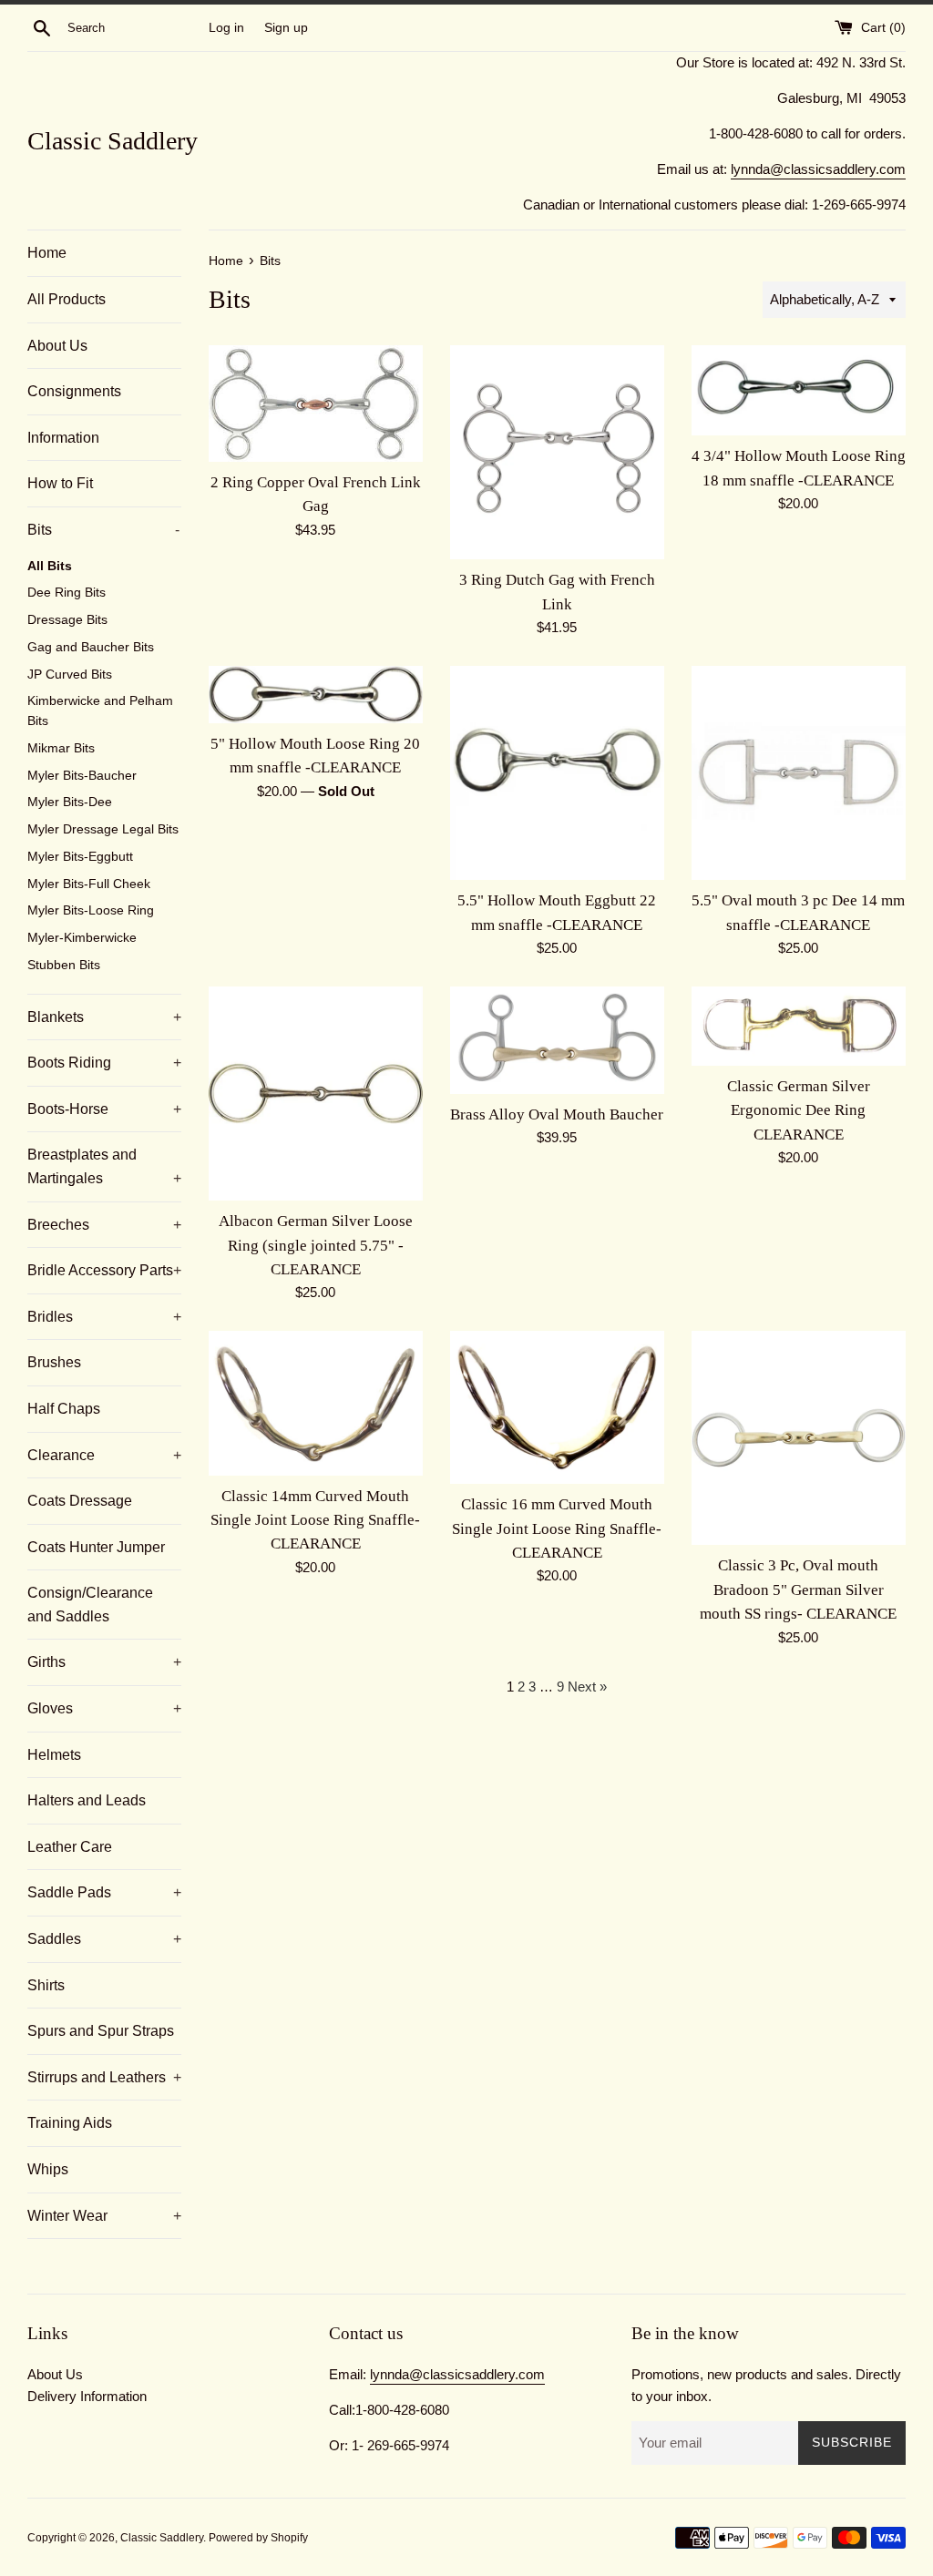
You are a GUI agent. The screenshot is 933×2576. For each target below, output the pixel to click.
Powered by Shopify (258, 2538)
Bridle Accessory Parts (104, 1270)
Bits (103, 530)
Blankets (104, 1017)
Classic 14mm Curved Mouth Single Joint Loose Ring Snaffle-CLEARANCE (315, 1520)
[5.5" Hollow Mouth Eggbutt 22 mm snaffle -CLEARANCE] (557, 773)
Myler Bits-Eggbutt (80, 857)
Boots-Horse (104, 1109)
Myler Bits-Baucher (82, 776)
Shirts (46, 1985)
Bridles (104, 1317)
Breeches (104, 1225)
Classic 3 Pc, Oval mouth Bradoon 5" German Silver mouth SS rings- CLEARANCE (798, 1590)
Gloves (104, 1708)
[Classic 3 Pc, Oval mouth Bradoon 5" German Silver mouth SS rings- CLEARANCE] (799, 1438)
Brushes (54, 1362)
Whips (48, 2169)
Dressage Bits (67, 620)
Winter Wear (104, 2216)
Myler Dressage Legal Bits (103, 829)
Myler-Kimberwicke (82, 938)
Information (63, 438)
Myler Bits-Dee (70, 802)
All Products (67, 299)
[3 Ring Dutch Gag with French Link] (557, 452)
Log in (226, 28)
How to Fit (60, 483)
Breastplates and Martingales (104, 1166)
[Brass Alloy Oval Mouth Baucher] (557, 1040)
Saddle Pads (104, 1892)
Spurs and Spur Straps (101, 2031)
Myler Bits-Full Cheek (89, 884)
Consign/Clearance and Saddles (90, 1605)
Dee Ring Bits (67, 593)
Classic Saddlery (113, 141)
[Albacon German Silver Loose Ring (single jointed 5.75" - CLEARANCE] (316, 1094)
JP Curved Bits (70, 675)
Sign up (286, 28)
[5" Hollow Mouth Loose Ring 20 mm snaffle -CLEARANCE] (316, 695)
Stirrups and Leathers (104, 2077)
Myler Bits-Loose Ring (91, 910)
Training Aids (70, 2123)
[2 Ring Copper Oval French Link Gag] (316, 404)
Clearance (104, 1455)
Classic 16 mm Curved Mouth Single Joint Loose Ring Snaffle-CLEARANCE (557, 1528)
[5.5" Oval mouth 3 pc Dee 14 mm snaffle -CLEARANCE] (799, 773)
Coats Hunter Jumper (96, 1547)
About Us (57, 346)
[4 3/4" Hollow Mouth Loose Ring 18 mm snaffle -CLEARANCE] (799, 390)
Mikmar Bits (61, 748)
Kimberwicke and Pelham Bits (100, 711)
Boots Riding (104, 1063)
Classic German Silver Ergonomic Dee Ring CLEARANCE (799, 1110)
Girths (104, 1662)
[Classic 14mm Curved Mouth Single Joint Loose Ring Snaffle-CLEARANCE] (316, 1403)
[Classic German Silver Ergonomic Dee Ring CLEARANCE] (799, 1026)
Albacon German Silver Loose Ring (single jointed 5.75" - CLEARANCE (316, 1245)
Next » (587, 1687)
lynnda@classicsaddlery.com (818, 169)
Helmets (54, 1755)
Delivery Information (87, 2396)
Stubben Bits (64, 965)
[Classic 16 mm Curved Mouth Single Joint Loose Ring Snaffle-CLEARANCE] (557, 1407)
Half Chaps (64, 1409)
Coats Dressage (80, 1501)
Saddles (104, 1939)
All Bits (50, 566)
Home (47, 253)
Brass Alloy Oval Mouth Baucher (557, 1114)
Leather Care (70, 1847)
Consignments (74, 391)
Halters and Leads (87, 1800)
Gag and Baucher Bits (91, 647)
